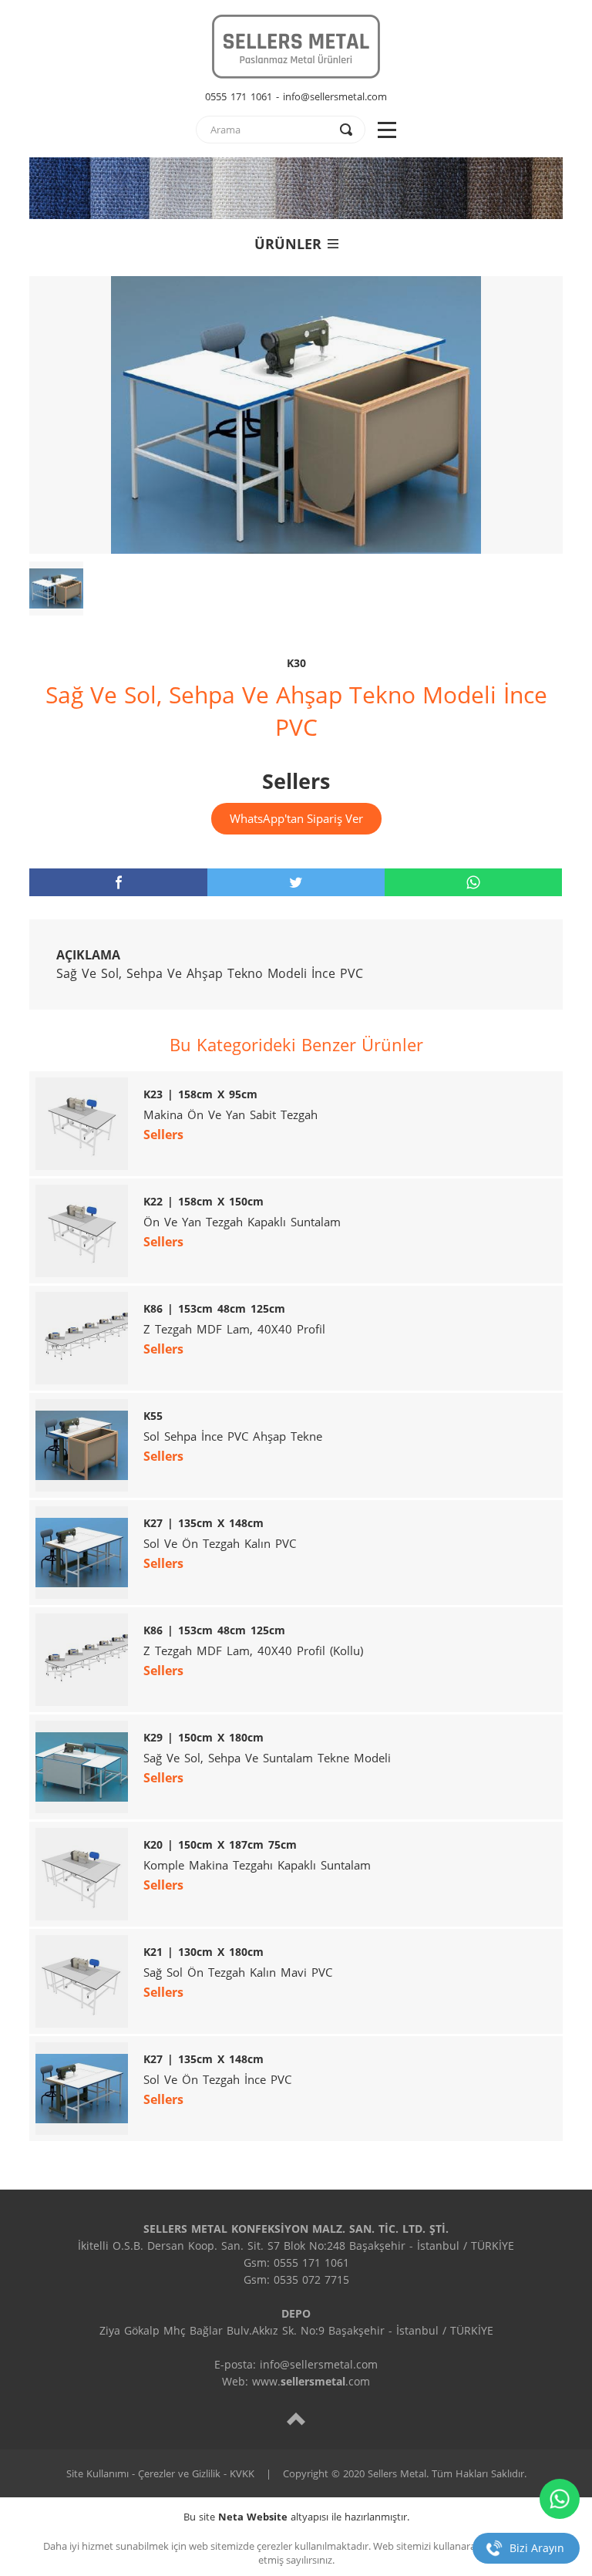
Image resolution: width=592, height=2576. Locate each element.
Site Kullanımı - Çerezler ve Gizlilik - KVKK (160, 2473)
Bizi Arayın (537, 2548)
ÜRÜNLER (288, 244)
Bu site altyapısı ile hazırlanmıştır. (296, 2517)
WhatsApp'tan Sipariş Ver (296, 818)
